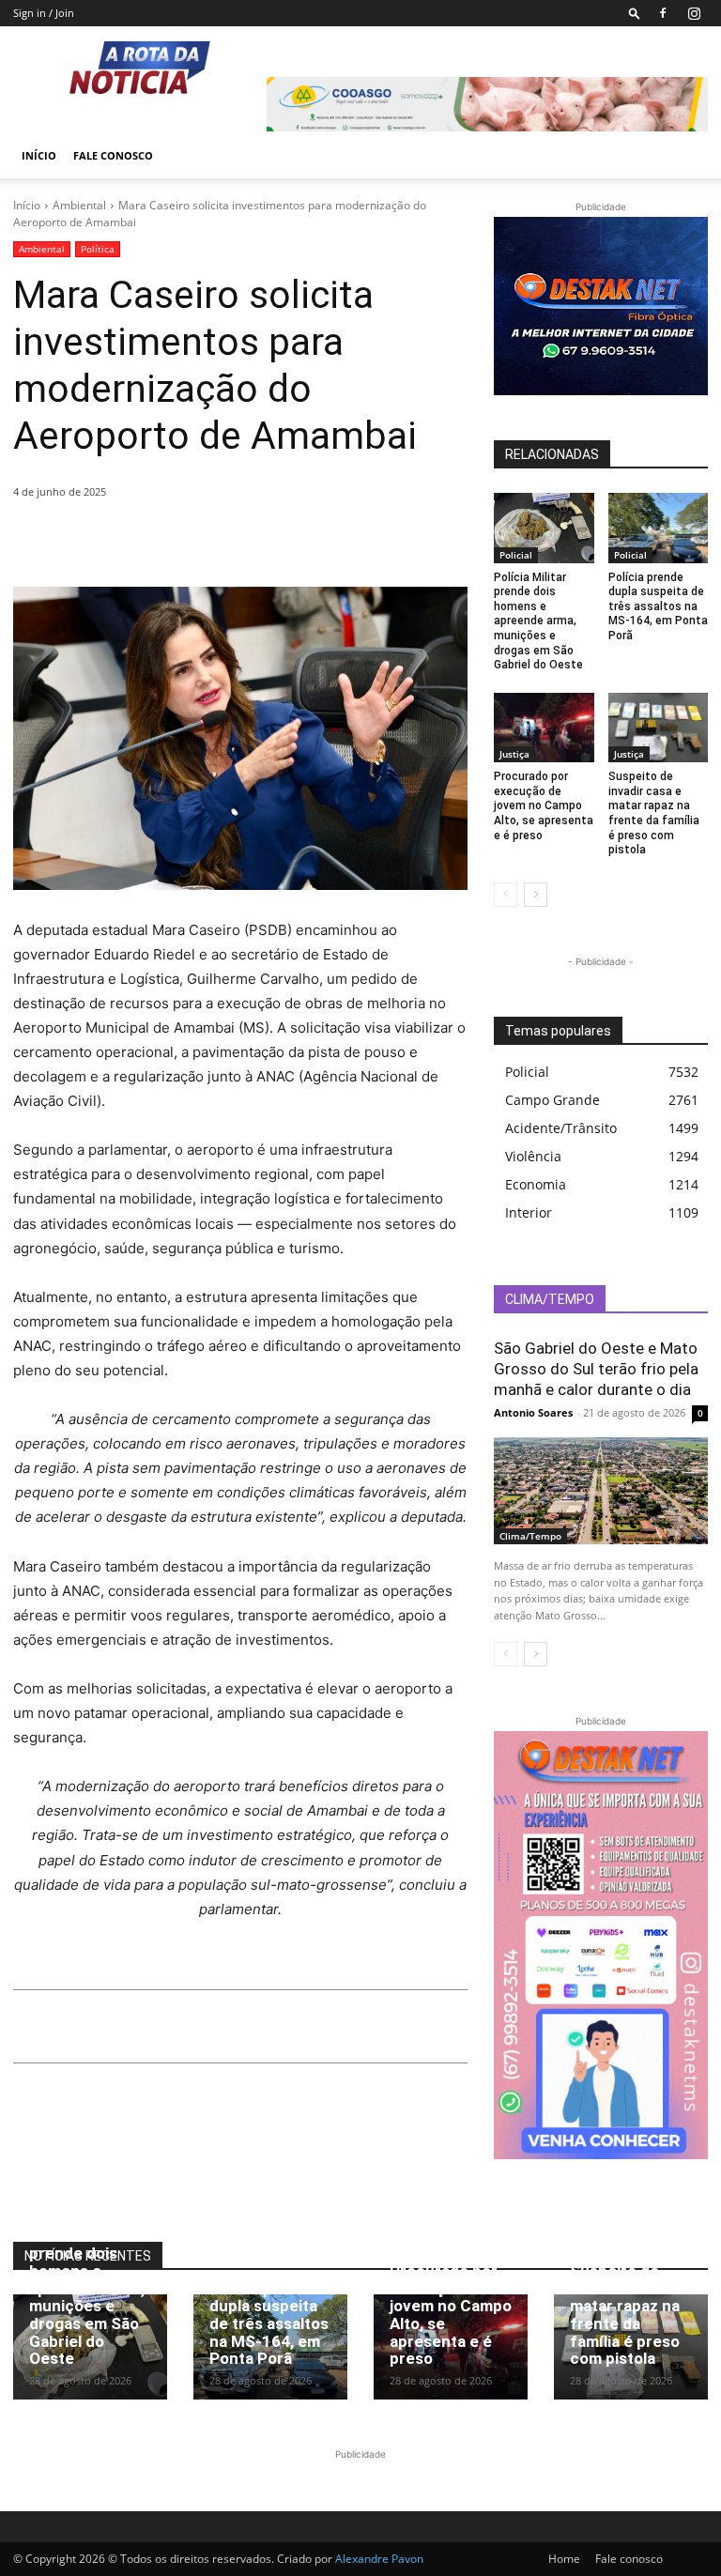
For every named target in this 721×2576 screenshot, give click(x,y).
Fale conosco (113, 155)
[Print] (205, 540)
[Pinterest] (118, 540)
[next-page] (536, 895)
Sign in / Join (44, 13)
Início (39, 155)
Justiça (514, 754)
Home (564, 2559)
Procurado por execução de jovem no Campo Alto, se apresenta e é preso (544, 805)
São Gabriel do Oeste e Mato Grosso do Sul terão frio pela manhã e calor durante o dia (596, 1369)
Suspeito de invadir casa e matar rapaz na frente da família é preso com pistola (654, 813)
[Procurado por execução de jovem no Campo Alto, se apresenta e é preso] (544, 728)
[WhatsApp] (161, 540)
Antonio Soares (533, 1412)
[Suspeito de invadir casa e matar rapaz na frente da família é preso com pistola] (659, 728)
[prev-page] (506, 895)
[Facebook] (663, 13)
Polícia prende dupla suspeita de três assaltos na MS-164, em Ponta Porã (658, 606)
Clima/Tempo (530, 1536)
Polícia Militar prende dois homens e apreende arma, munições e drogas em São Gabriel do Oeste (538, 621)
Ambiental (79, 205)
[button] (635, 13)
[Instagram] (694, 13)
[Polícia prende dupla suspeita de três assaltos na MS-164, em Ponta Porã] (659, 528)
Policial (516, 555)
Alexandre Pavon (379, 2559)
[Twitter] (75, 540)
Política (98, 249)
